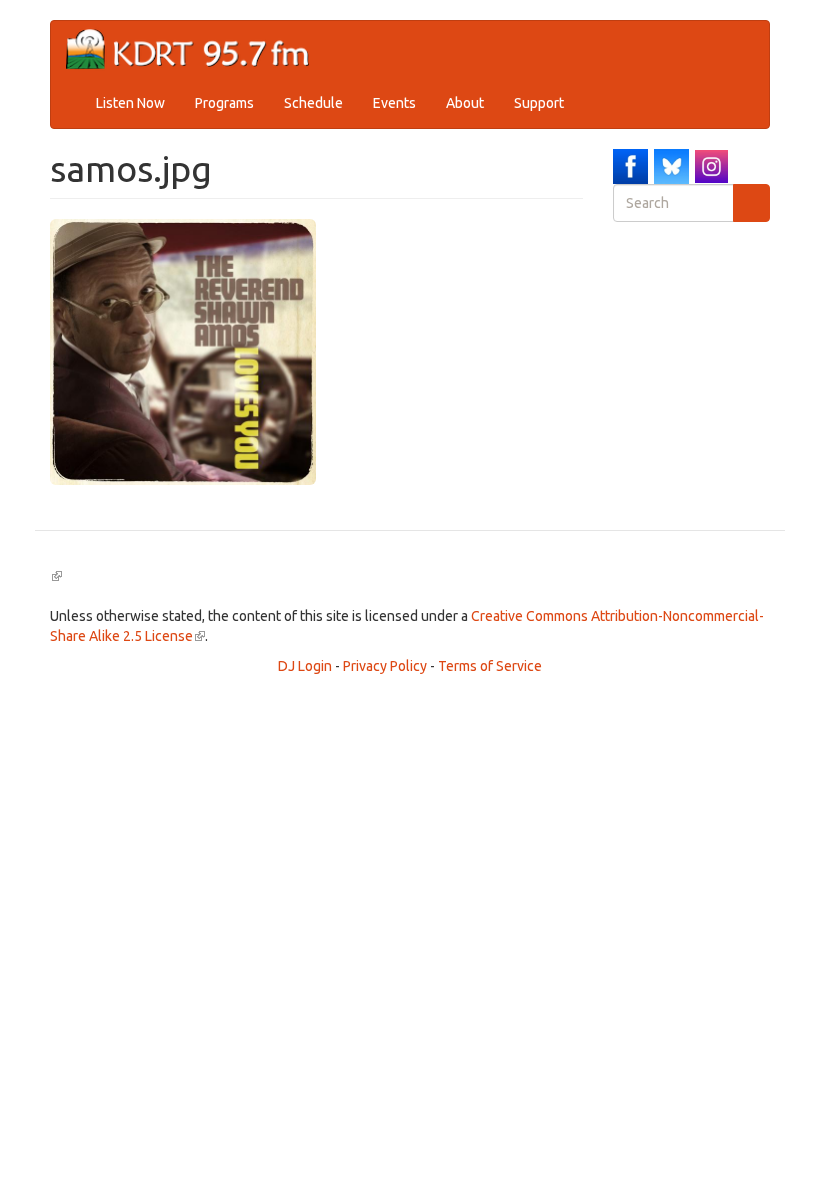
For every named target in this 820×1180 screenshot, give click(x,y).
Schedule (313, 103)
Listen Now (130, 103)
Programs (224, 103)
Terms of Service (490, 666)
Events (394, 103)
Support (539, 103)
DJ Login (305, 666)
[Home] (195, 49)
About (465, 103)
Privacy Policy (385, 666)
